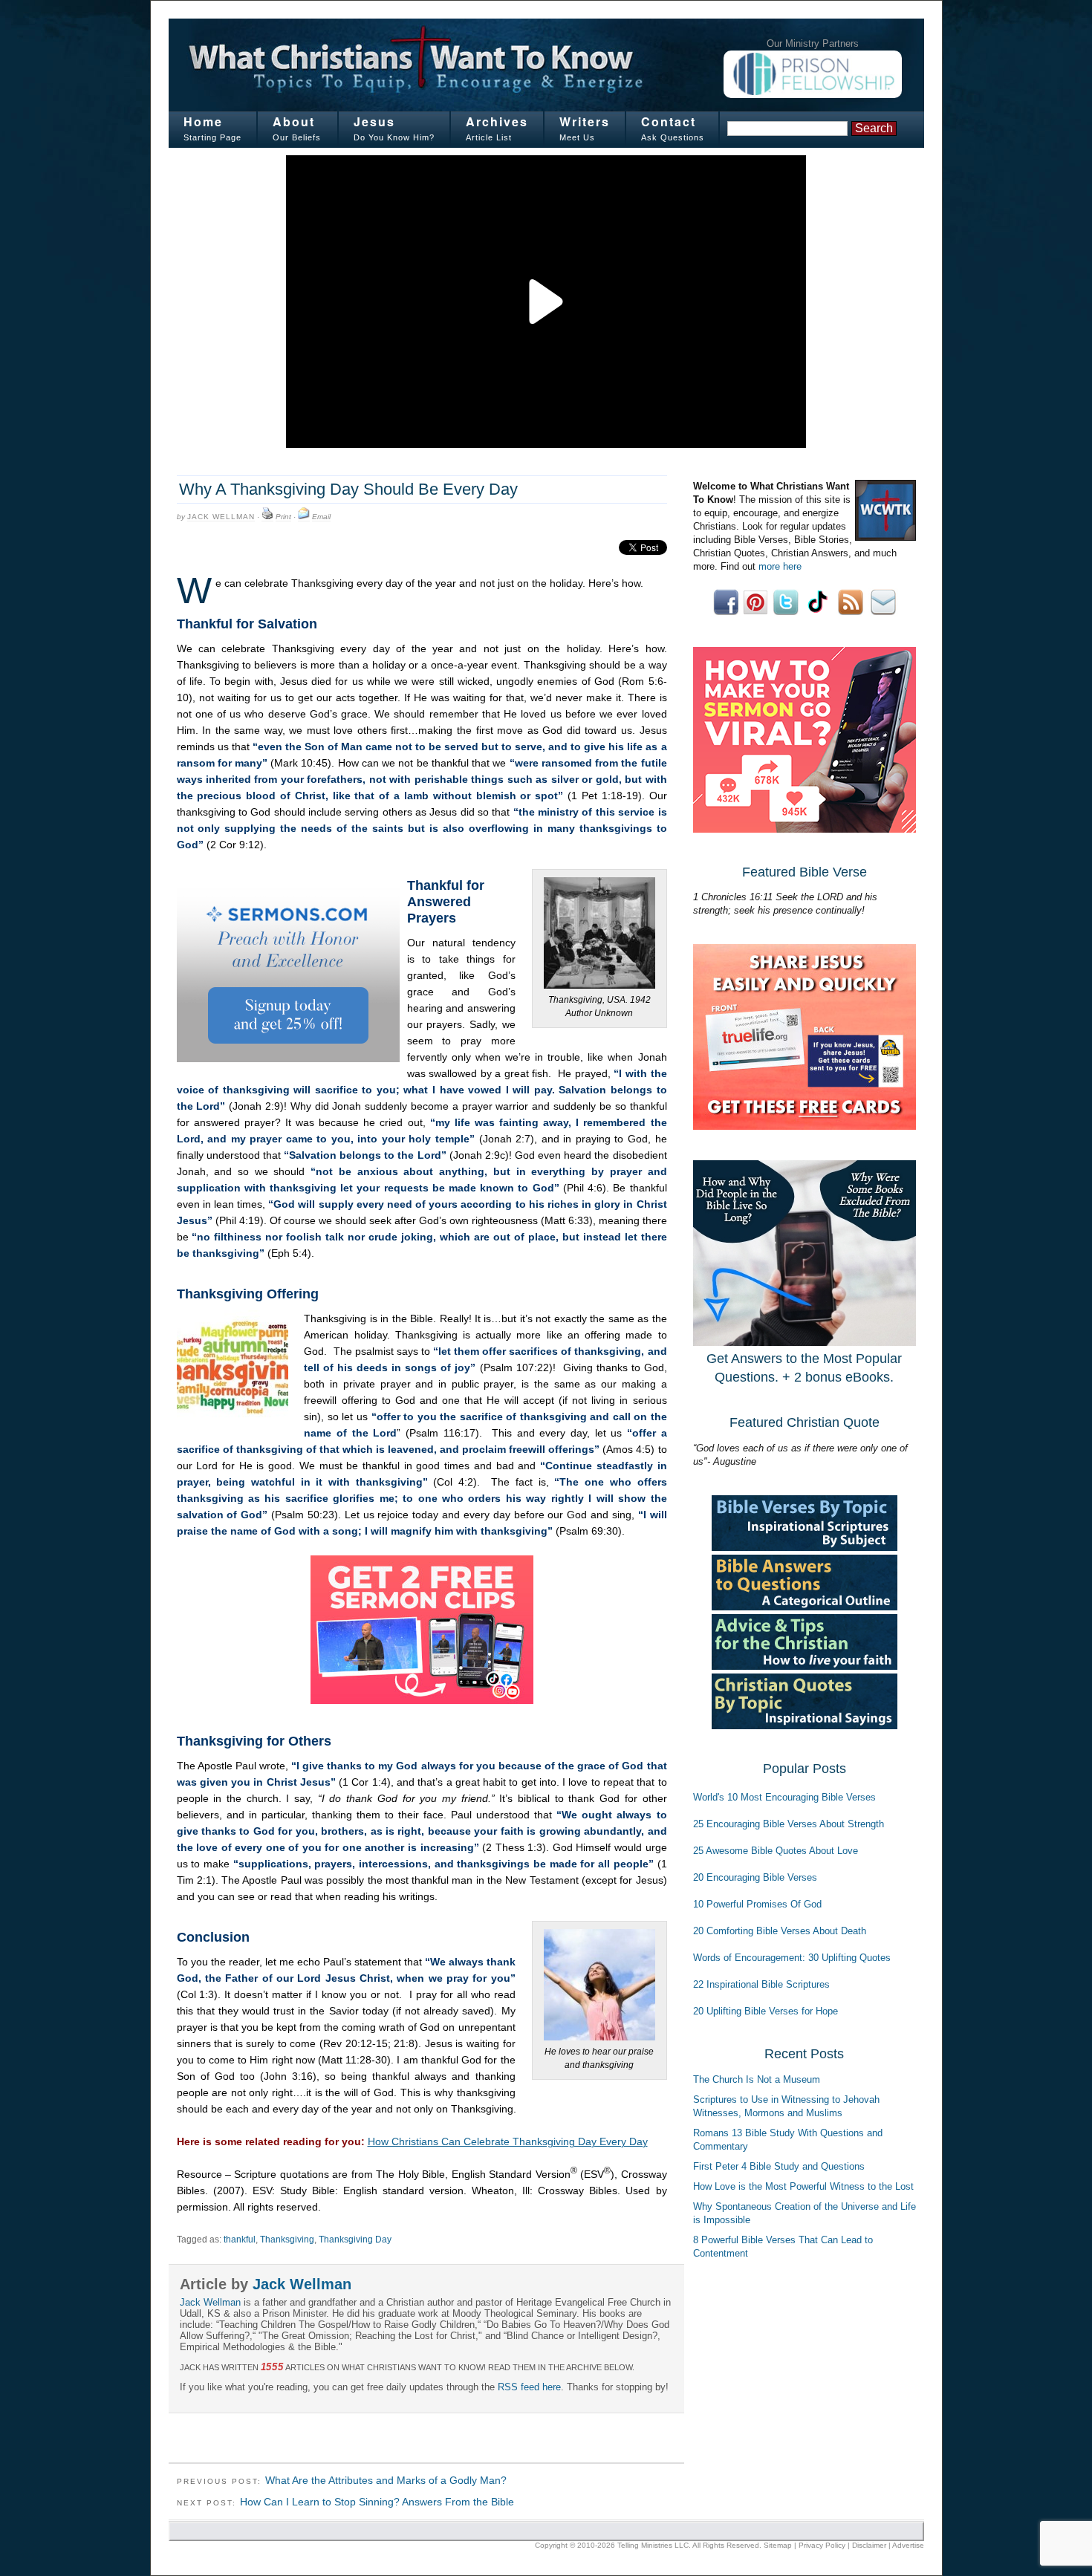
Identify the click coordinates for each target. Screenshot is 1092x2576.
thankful (240, 2240)
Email (321, 517)
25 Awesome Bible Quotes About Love (776, 1851)
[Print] (267, 517)
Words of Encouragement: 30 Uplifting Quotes (792, 1958)
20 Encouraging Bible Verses (755, 1877)
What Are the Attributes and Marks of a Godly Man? (386, 2480)
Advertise (908, 2545)
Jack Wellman (221, 517)
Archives (497, 121)
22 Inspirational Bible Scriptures (761, 1984)
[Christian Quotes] (805, 1726)
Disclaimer (869, 2545)
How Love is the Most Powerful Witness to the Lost (803, 2186)
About (294, 121)
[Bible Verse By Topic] (805, 1548)
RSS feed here (529, 2387)
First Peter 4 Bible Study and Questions (779, 2166)
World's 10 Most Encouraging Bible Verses (784, 1797)
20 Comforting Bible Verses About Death (780, 1931)
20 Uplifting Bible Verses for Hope (766, 2011)
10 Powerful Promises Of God (757, 1904)
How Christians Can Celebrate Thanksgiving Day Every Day (508, 2141)
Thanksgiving (287, 2240)
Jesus (374, 121)
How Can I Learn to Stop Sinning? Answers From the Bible (377, 2502)
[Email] (304, 517)
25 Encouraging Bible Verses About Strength (789, 1824)
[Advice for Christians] (805, 1666)
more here (780, 566)
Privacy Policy (822, 2545)
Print (283, 517)
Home (203, 121)
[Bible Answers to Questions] (805, 1607)
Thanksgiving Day (355, 2240)
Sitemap (778, 2545)
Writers (585, 121)
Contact (669, 121)
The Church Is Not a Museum (757, 2079)
